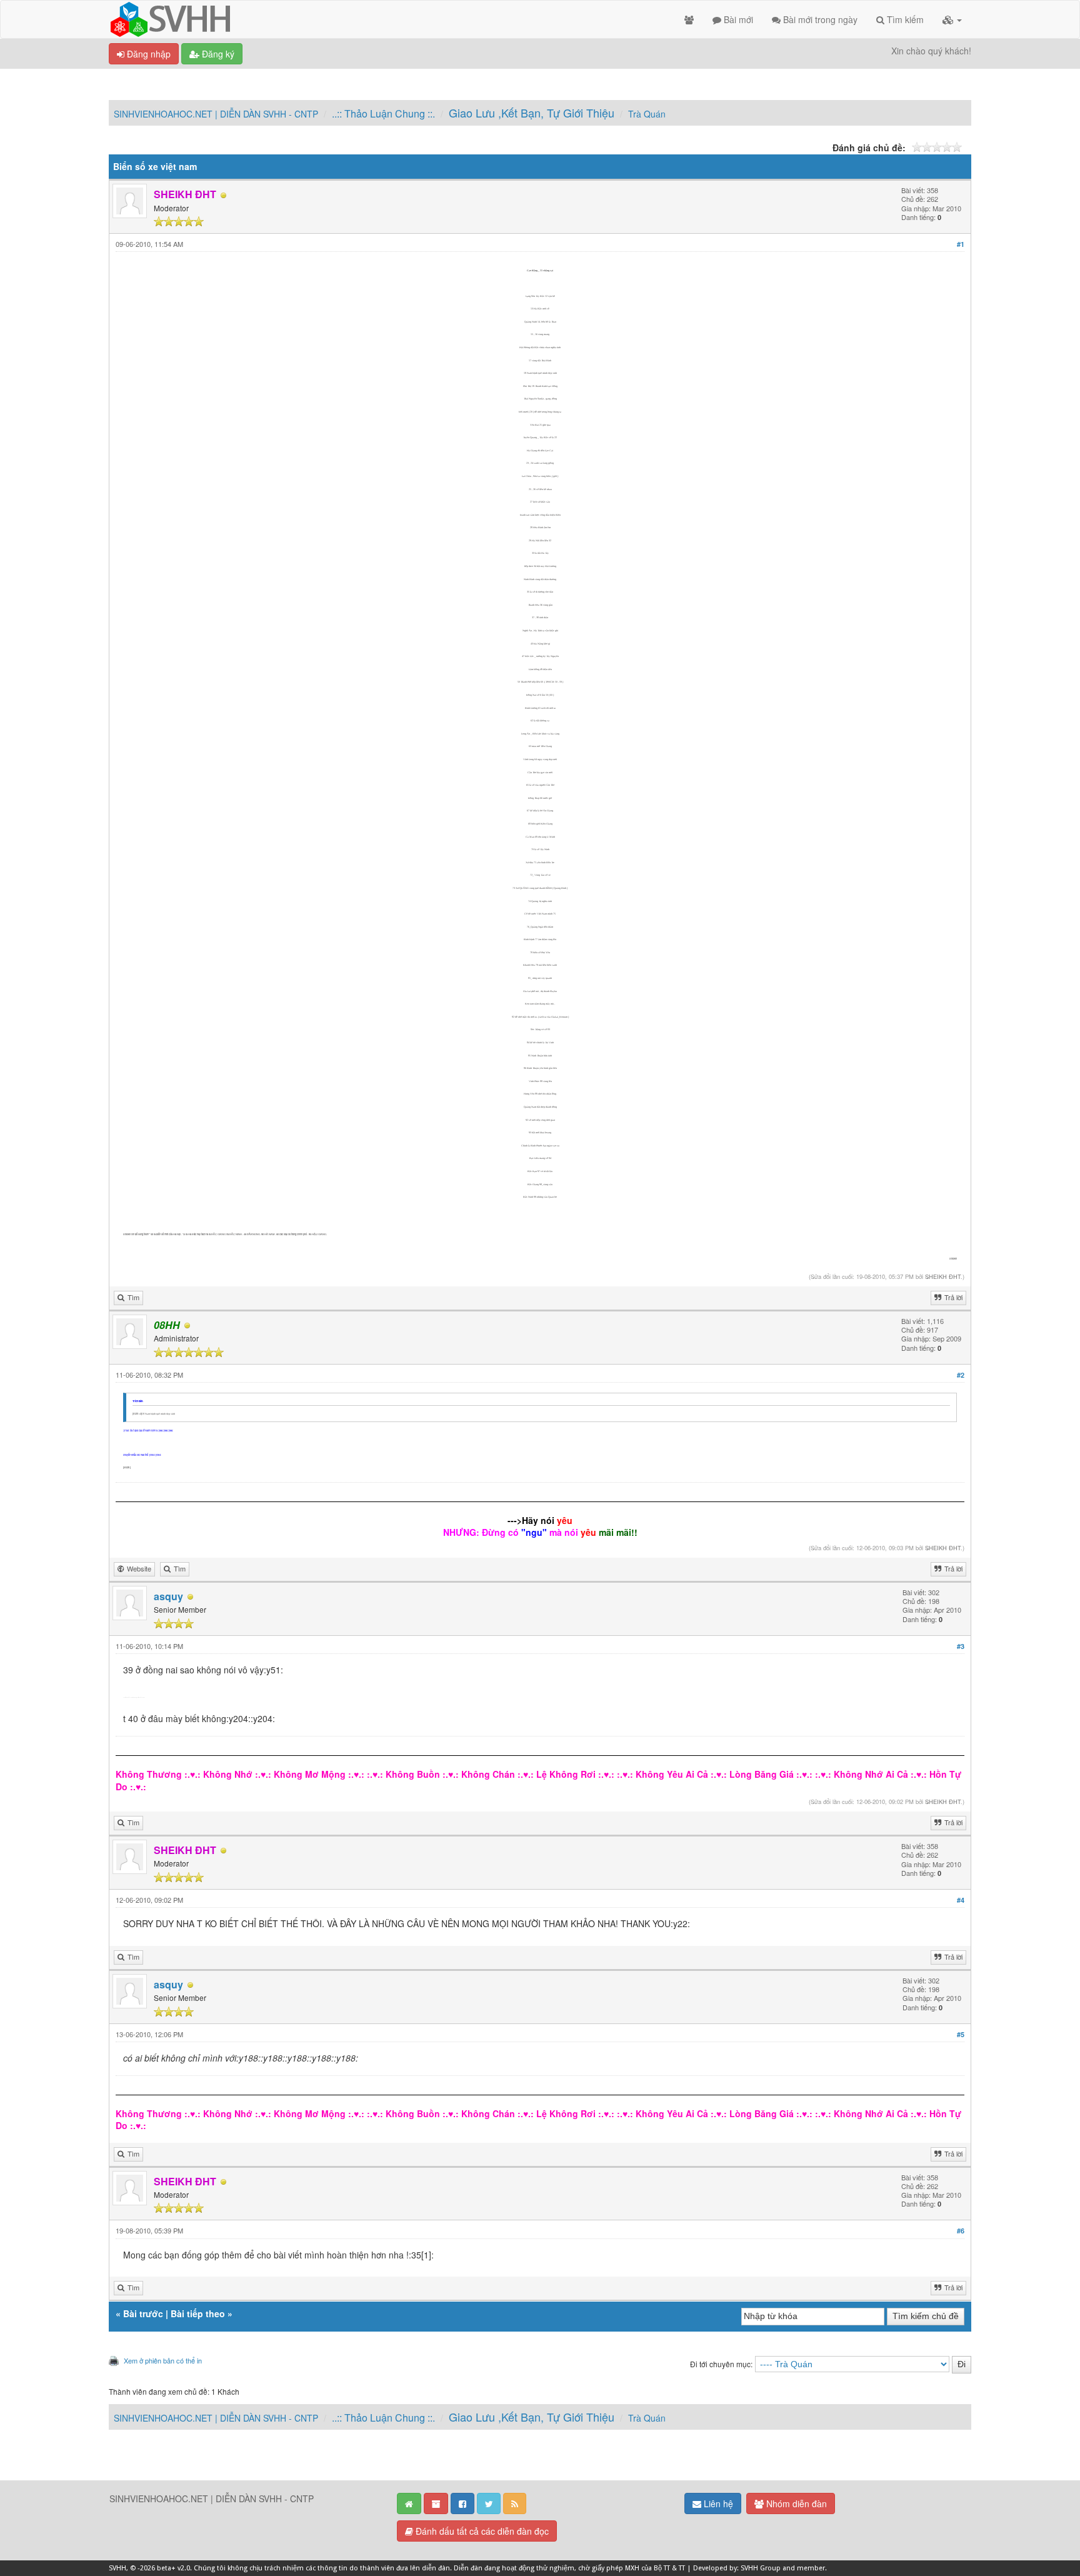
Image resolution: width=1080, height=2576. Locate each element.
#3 (961, 1646)
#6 (961, 2231)
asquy (168, 1596)
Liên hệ (717, 2503)
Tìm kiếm (904, 19)
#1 (961, 244)
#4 (961, 1900)
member (811, 2568)
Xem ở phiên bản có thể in (163, 2360)
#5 (961, 2034)
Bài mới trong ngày (819, 19)
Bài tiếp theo (198, 2313)
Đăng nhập (147, 54)
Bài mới (737, 19)
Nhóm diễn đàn (795, 2503)
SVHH (117, 2568)
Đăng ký (217, 54)
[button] (952, 19)
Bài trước (143, 2313)
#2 (961, 1375)
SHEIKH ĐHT (943, 1276)
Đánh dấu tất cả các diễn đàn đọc (481, 2531)
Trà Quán (647, 114)
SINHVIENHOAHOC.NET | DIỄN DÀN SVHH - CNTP (216, 114)
